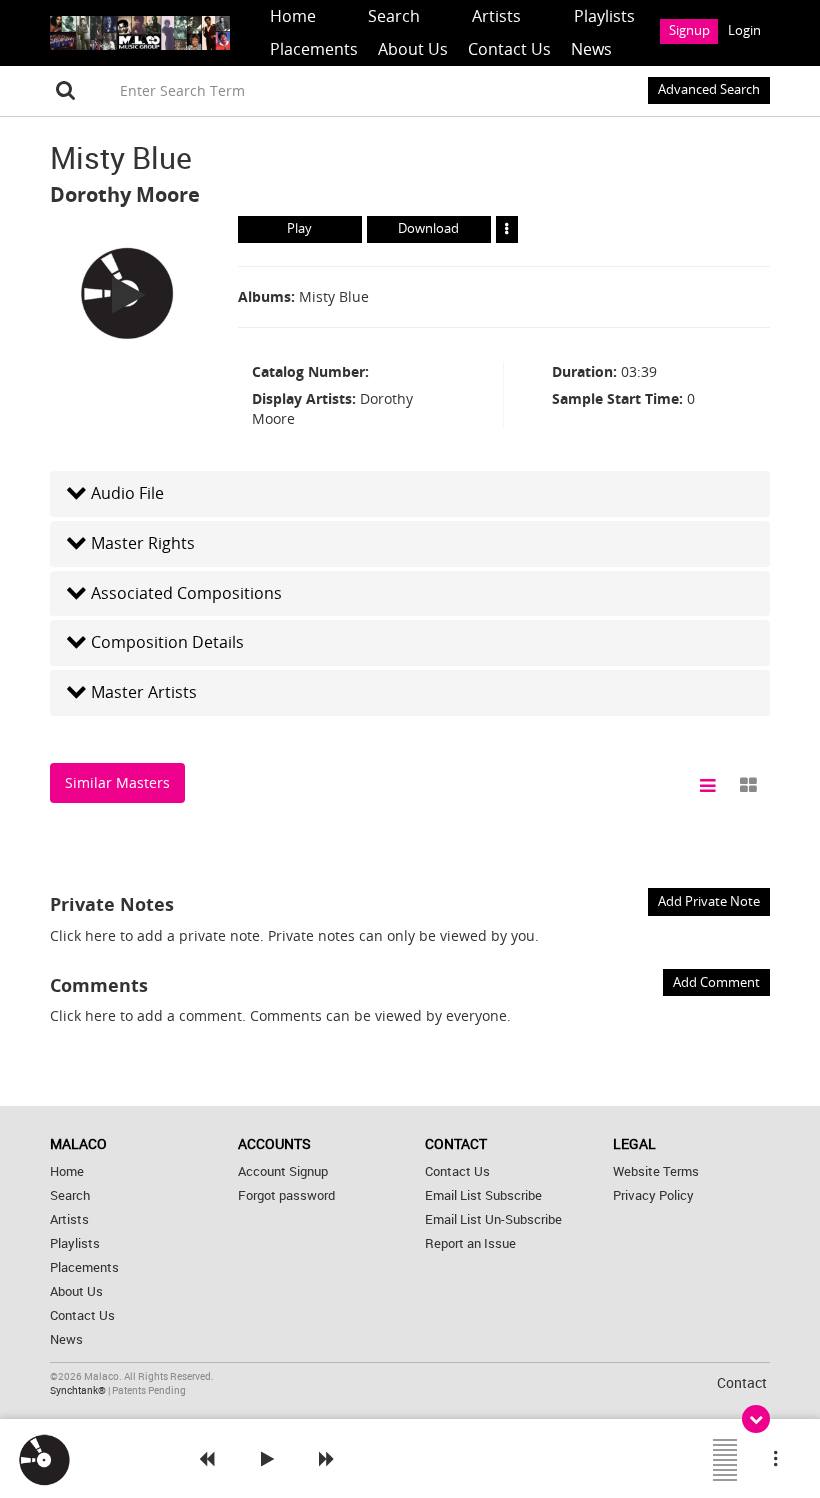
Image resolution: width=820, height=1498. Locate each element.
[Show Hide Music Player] (756, 1419)
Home (293, 16)
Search (394, 16)
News (591, 49)
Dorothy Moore (125, 194)
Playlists (604, 16)
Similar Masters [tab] (117, 782)
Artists (496, 16)
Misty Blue (334, 296)
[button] (410, 493)
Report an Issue (470, 1243)
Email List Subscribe (483, 1195)
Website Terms (656, 1171)
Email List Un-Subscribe (493, 1219)
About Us (413, 49)
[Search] (66, 91)
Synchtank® (79, 1390)
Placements (314, 49)
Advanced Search (709, 89)
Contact (742, 1382)
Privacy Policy (653, 1195)
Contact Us (509, 49)
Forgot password (286, 1195)
